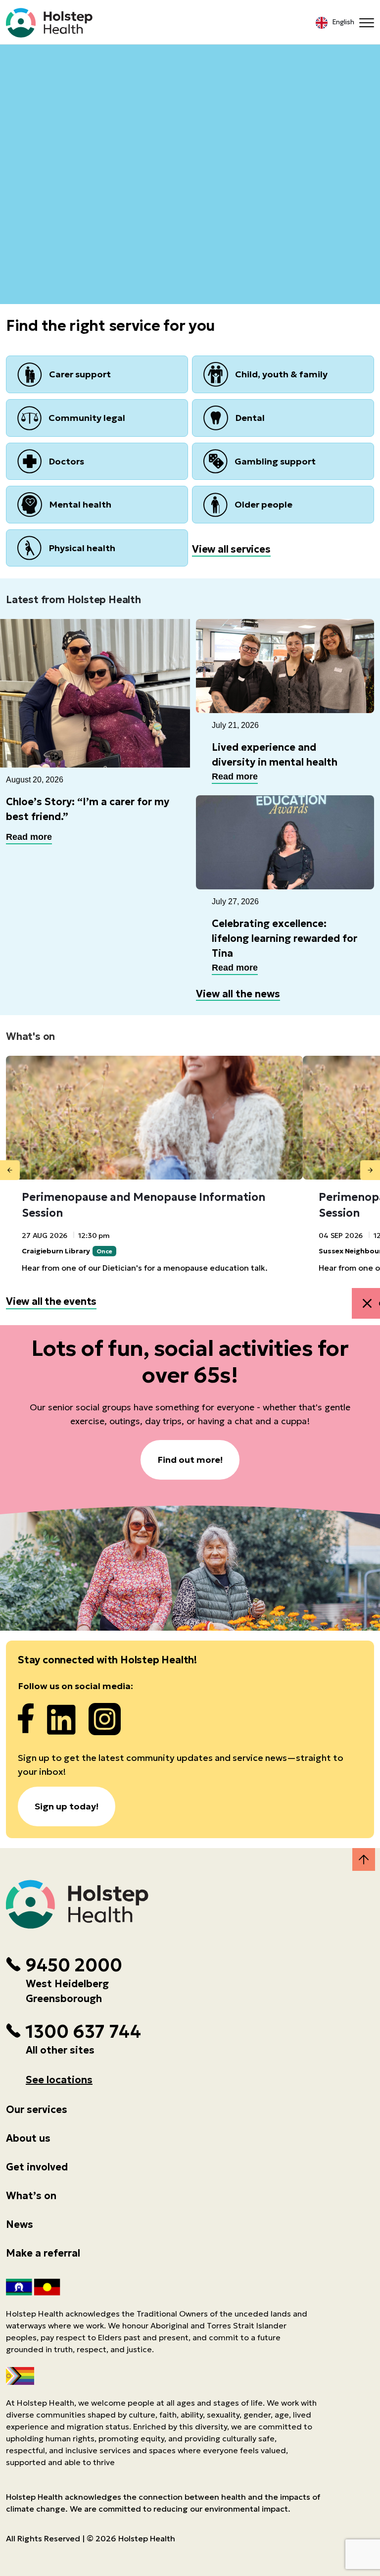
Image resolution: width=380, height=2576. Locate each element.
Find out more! (190, 1460)
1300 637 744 (83, 2032)
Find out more (190, 124)
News (20, 2224)
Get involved (37, 2167)
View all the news (238, 994)
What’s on (31, 2196)
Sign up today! (67, 1806)
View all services (231, 549)
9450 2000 (74, 1965)
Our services (37, 2110)
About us (28, 2138)
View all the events (51, 1301)
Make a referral (43, 2253)
